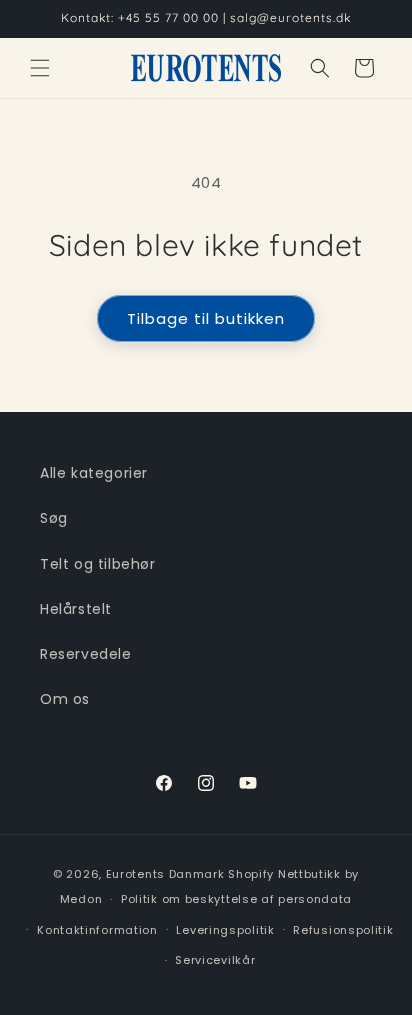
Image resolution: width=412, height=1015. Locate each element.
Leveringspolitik (225, 930)
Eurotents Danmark (165, 874)
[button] (40, 68)
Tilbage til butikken (206, 318)
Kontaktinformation (97, 930)
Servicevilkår (215, 960)
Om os (65, 699)
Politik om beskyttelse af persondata (236, 899)
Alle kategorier (94, 473)
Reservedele (86, 654)
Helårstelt (76, 609)
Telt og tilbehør (98, 564)
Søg (54, 518)
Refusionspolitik (343, 930)
